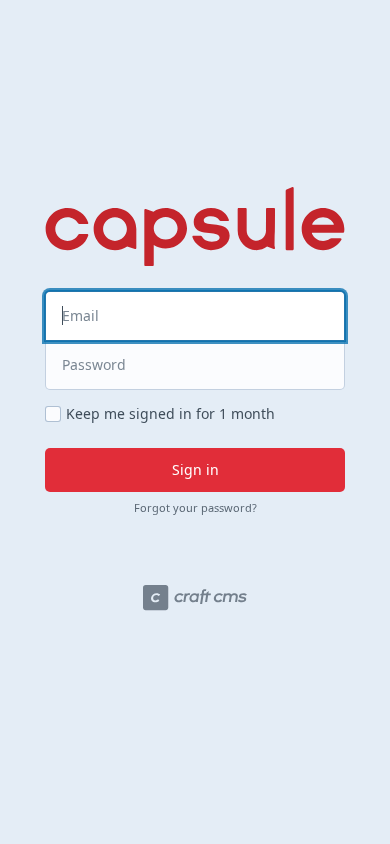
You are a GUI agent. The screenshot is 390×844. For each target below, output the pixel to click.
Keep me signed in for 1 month (170, 414)
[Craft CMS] (195, 598)
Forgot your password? (195, 507)
